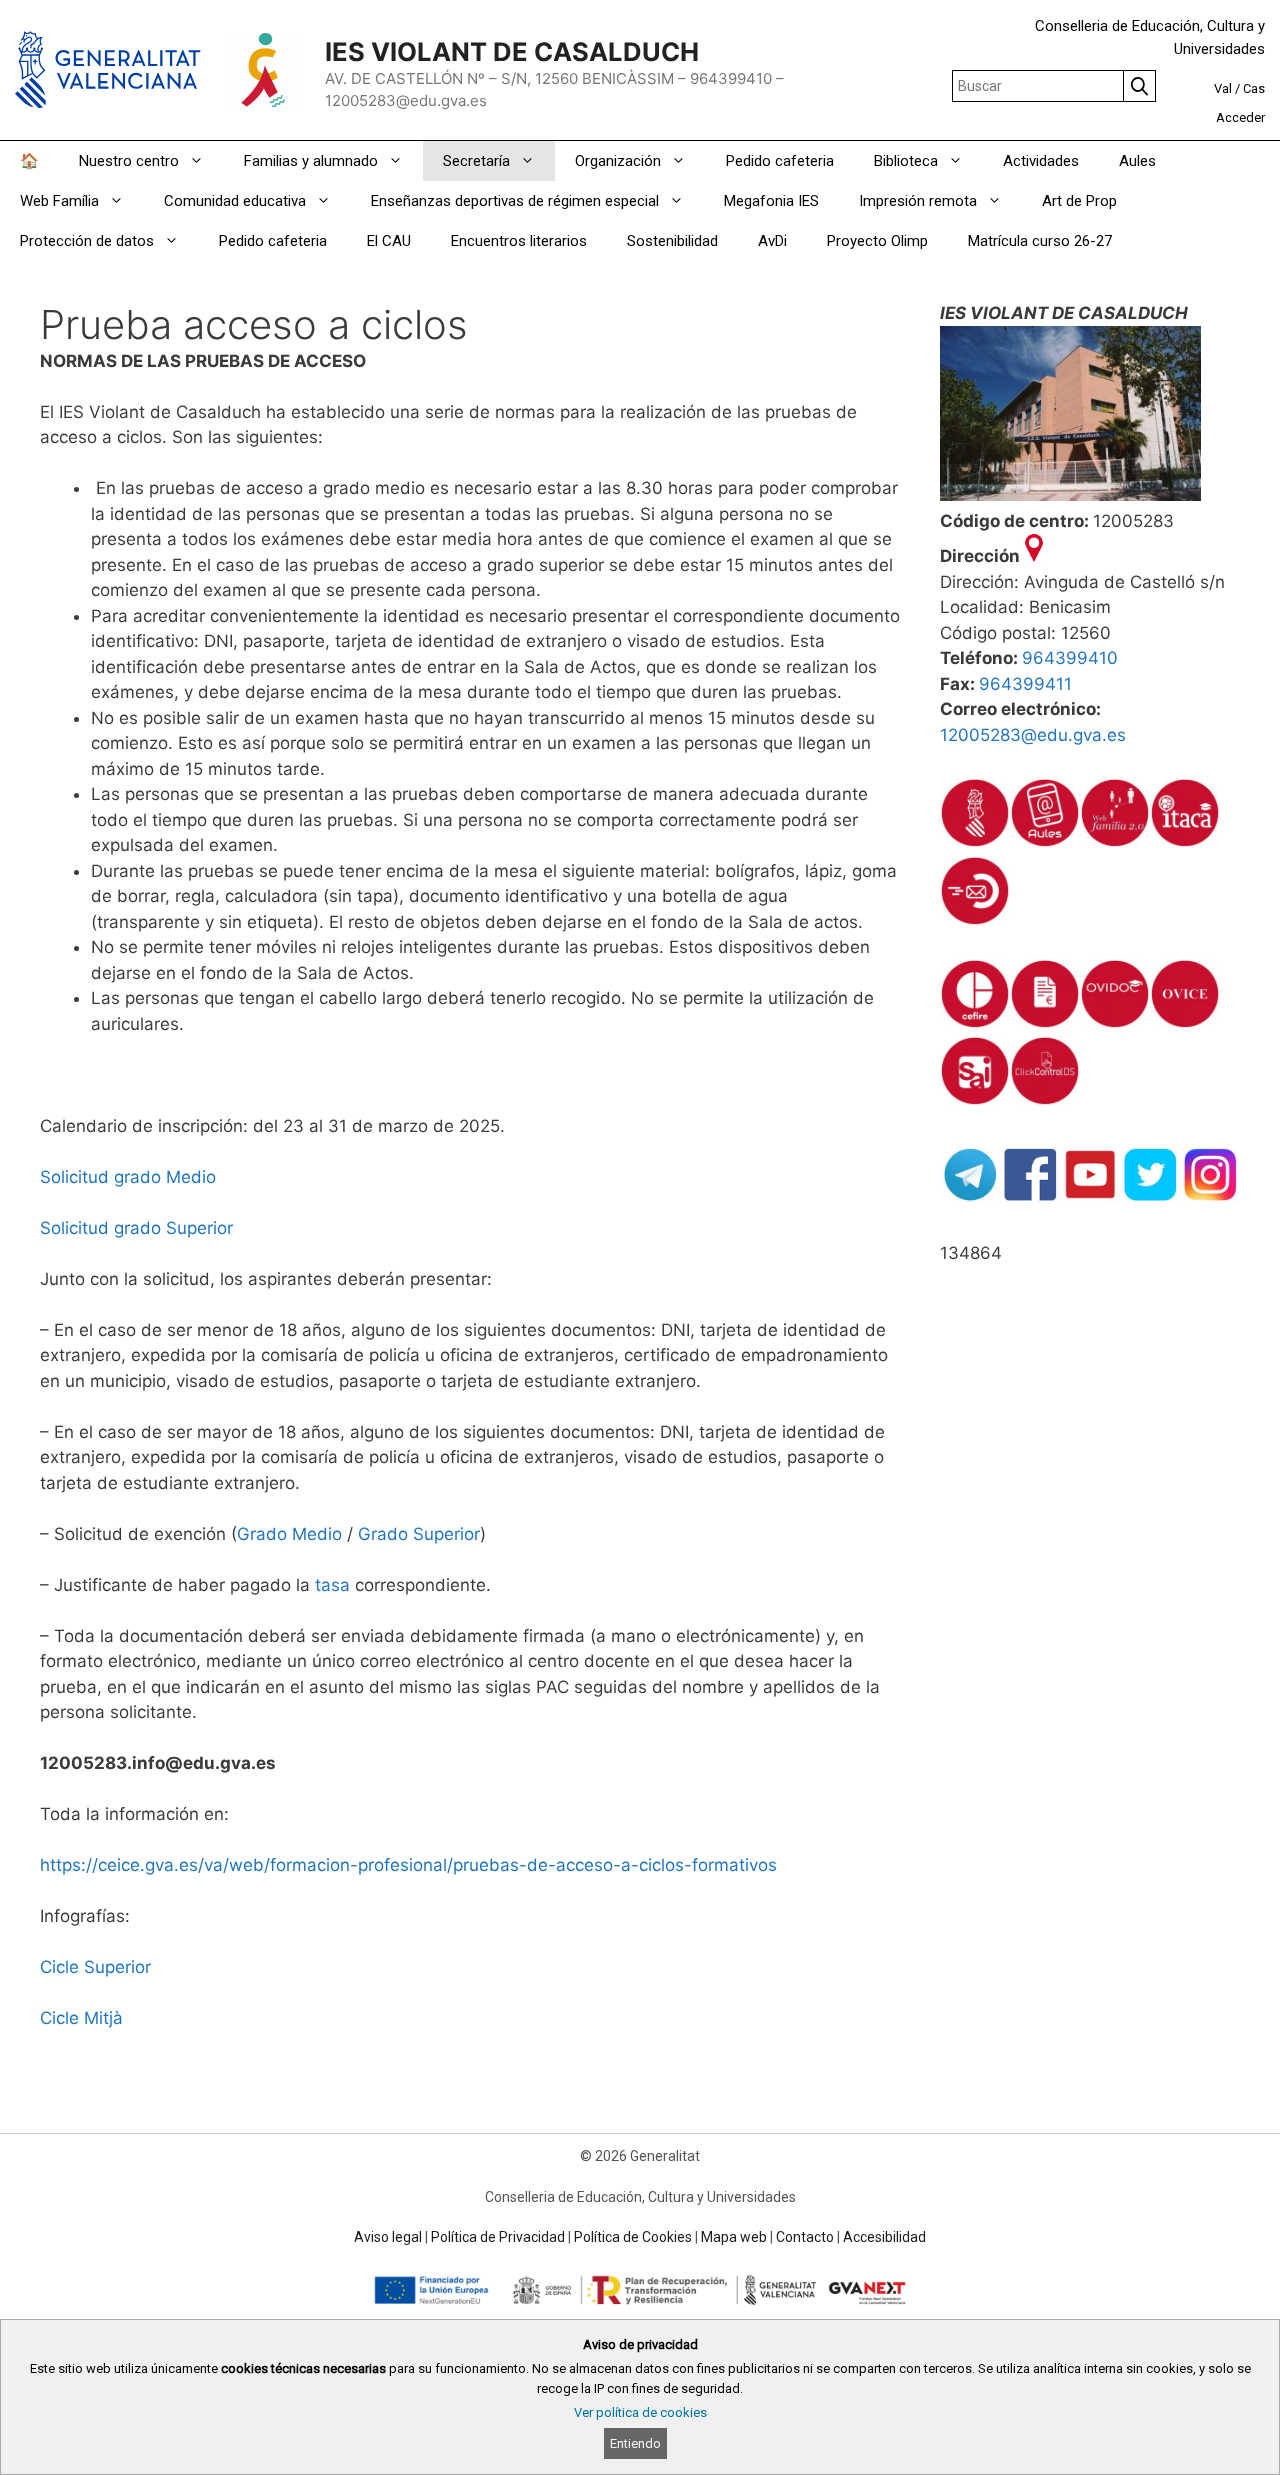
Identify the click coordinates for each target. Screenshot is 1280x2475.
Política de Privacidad (498, 2237)
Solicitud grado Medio (128, 1177)
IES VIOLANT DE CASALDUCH (512, 51)
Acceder (1240, 117)
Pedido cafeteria (780, 161)
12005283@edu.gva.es (1033, 735)
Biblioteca (906, 161)
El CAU (389, 241)
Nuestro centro (129, 161)
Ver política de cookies (640, 2412)
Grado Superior (419, 1534)
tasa (332, 1585)
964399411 (1025, 684)
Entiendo (635, 2443)
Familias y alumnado (311, 161)
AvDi (772, 241)
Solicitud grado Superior (136, 1228)
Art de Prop (1079, 201)
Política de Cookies (633, 2237)
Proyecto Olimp (877, 241)
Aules (1137, 161)
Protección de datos (87, 241)
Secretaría (476, 161)
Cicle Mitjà (81, 2018)
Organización (618, 161)
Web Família (59, 201)
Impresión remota (918, 201)
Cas (1254, 88)
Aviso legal (388, 2237)
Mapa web (734, 2237)
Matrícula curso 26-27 (1040, 241)
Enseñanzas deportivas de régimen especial (515, 201)
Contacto (805, 2237)
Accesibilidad (884, 2237)
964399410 (1070, 658)
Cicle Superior (95, 1967)
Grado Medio (289, 1534)
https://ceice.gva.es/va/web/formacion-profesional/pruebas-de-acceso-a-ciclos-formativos (408, 1865)
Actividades (1041, 161)
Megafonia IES (771, 201)
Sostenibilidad (672, 241)
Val (1223, 88)
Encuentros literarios (519, 241)
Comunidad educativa (235, 201)
